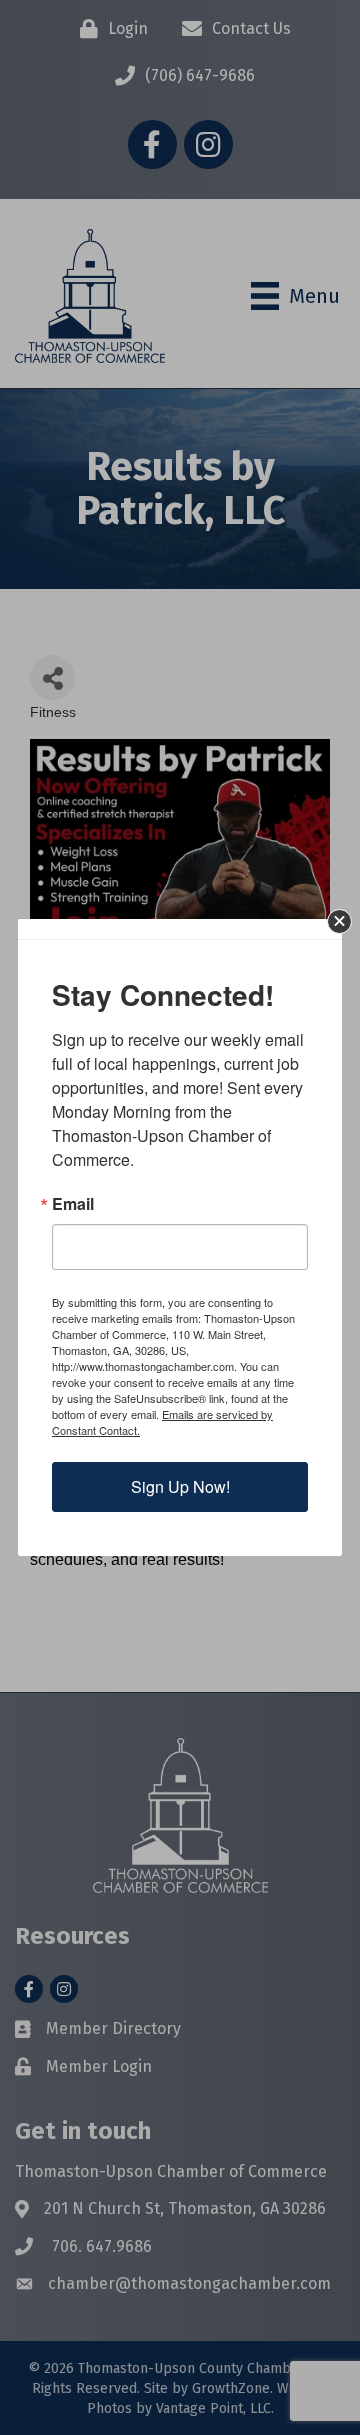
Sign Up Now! (180, 1486)
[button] (339, 921)
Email (73, 1204)
